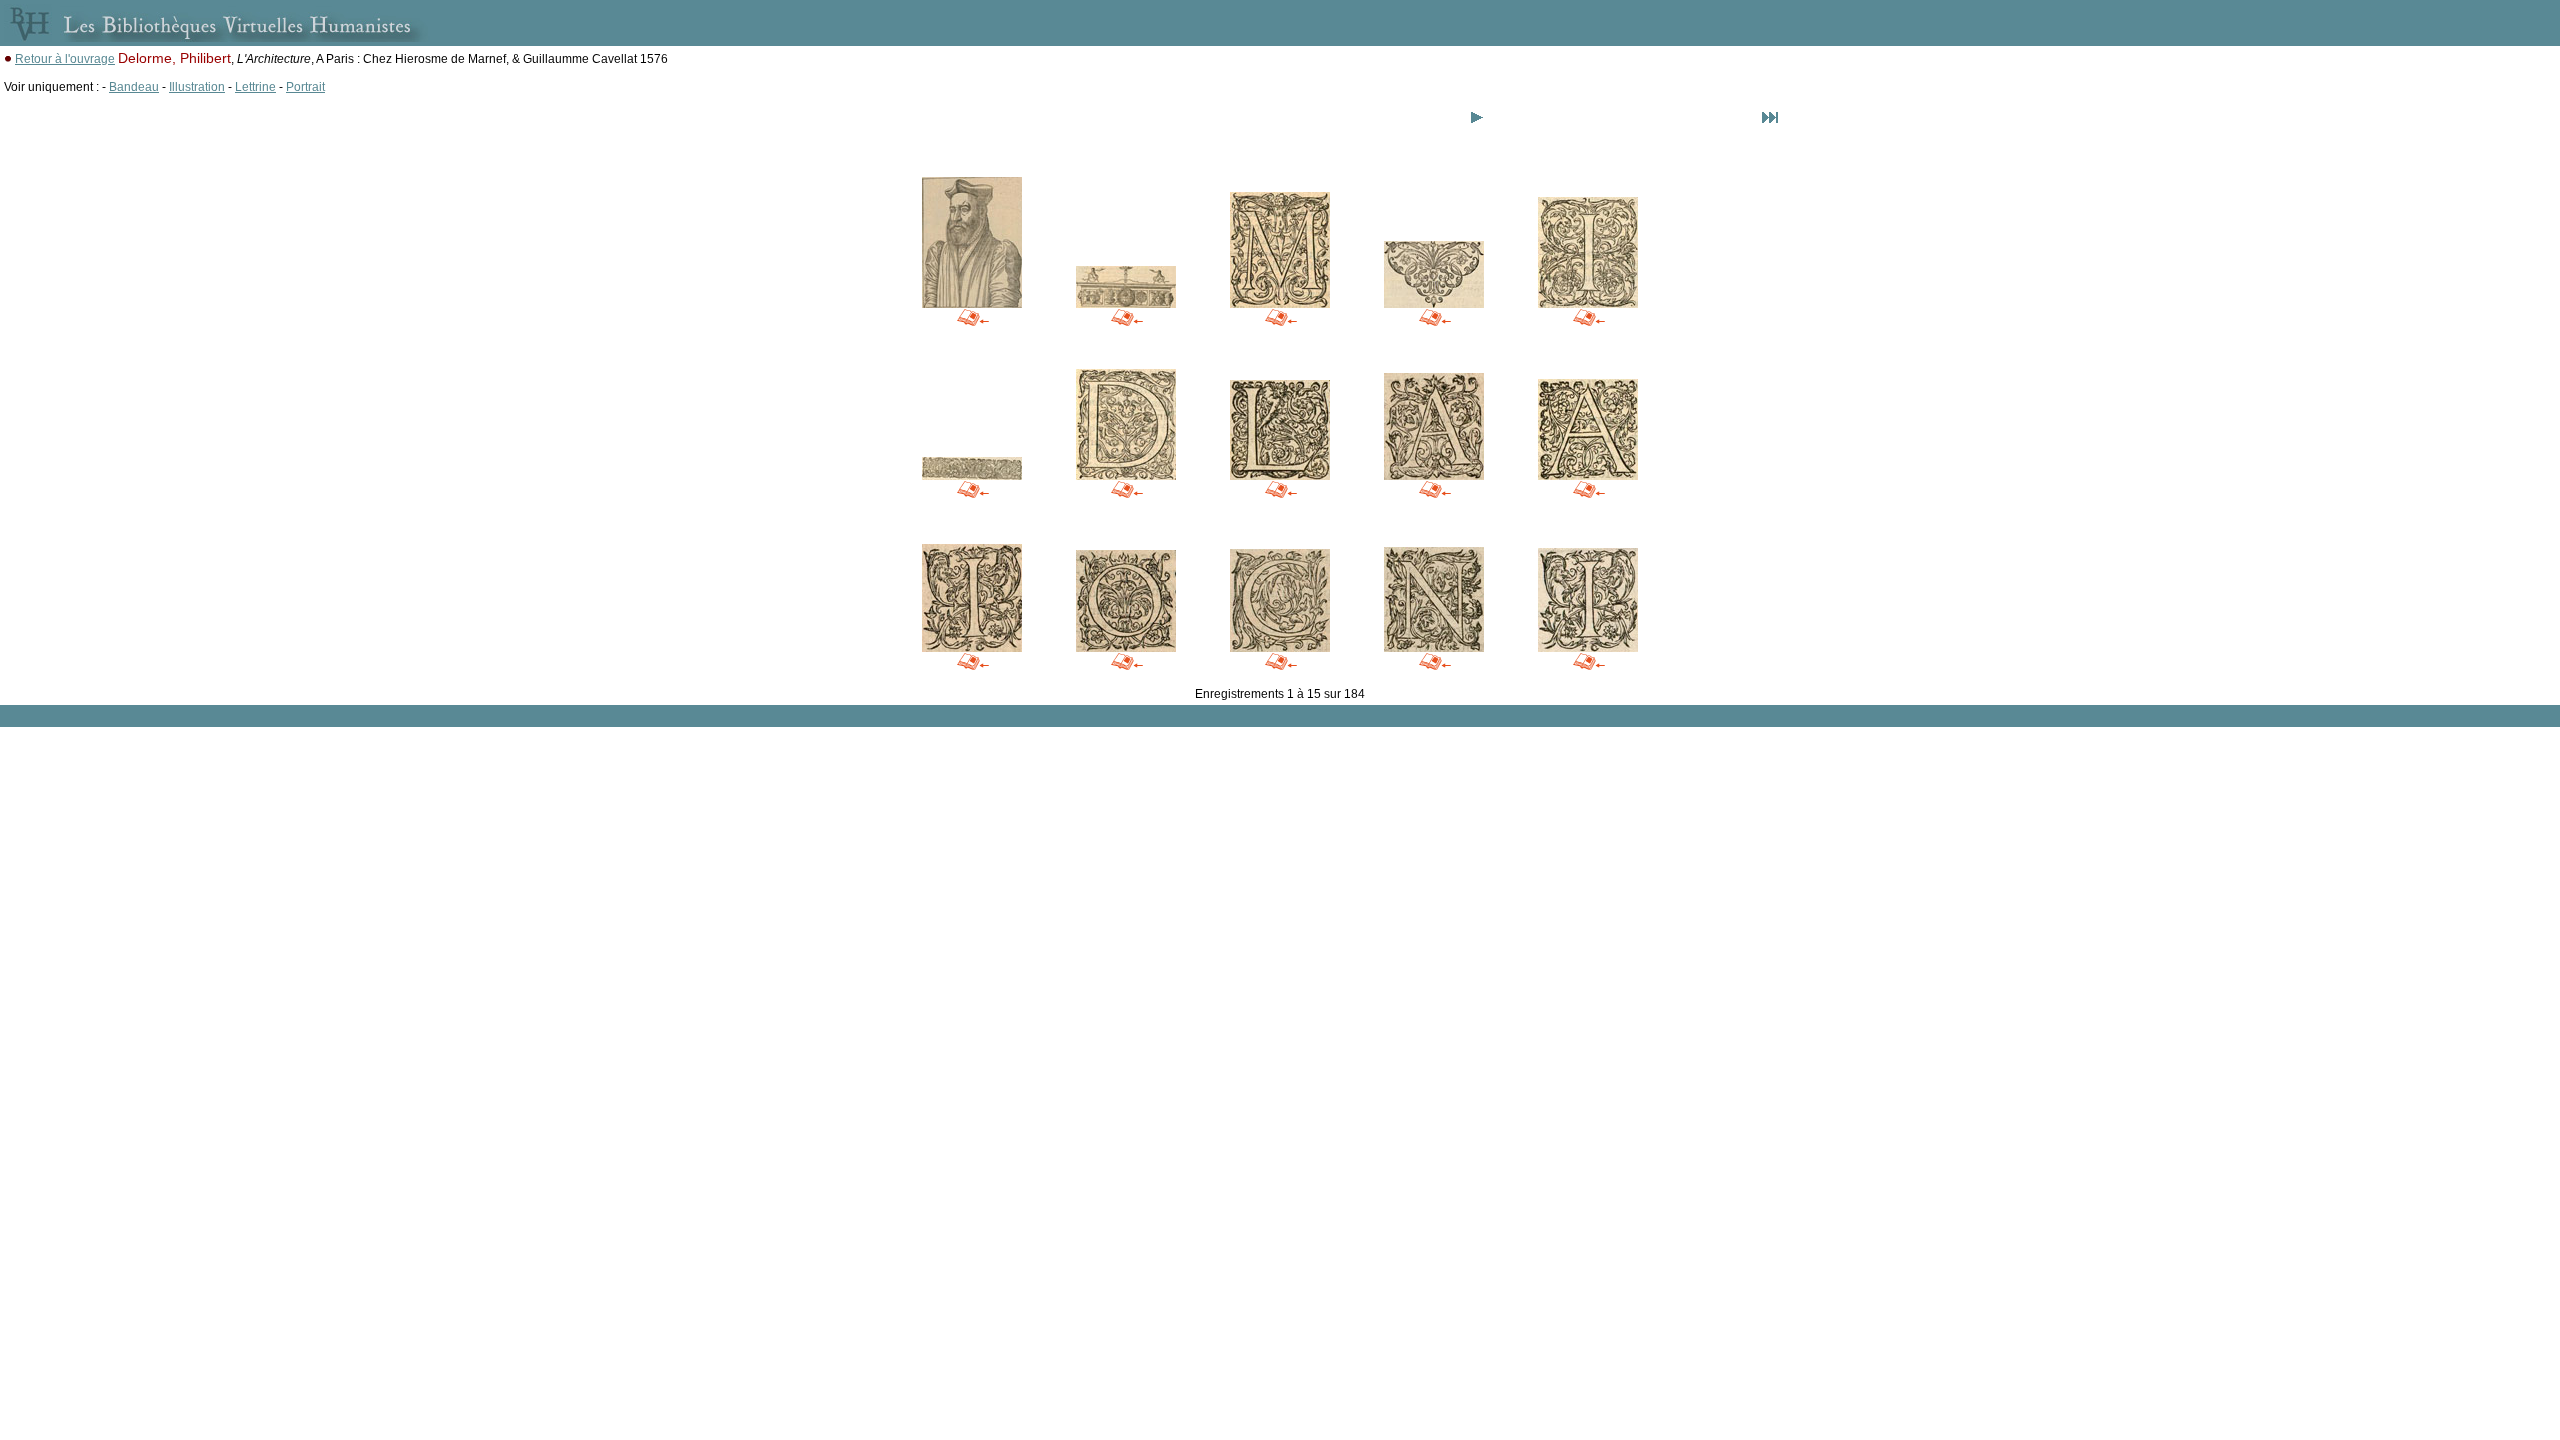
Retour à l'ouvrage (65, 59)
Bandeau (134, 87)
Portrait (305, 87)
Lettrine (255, 87)
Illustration (197, 87)
